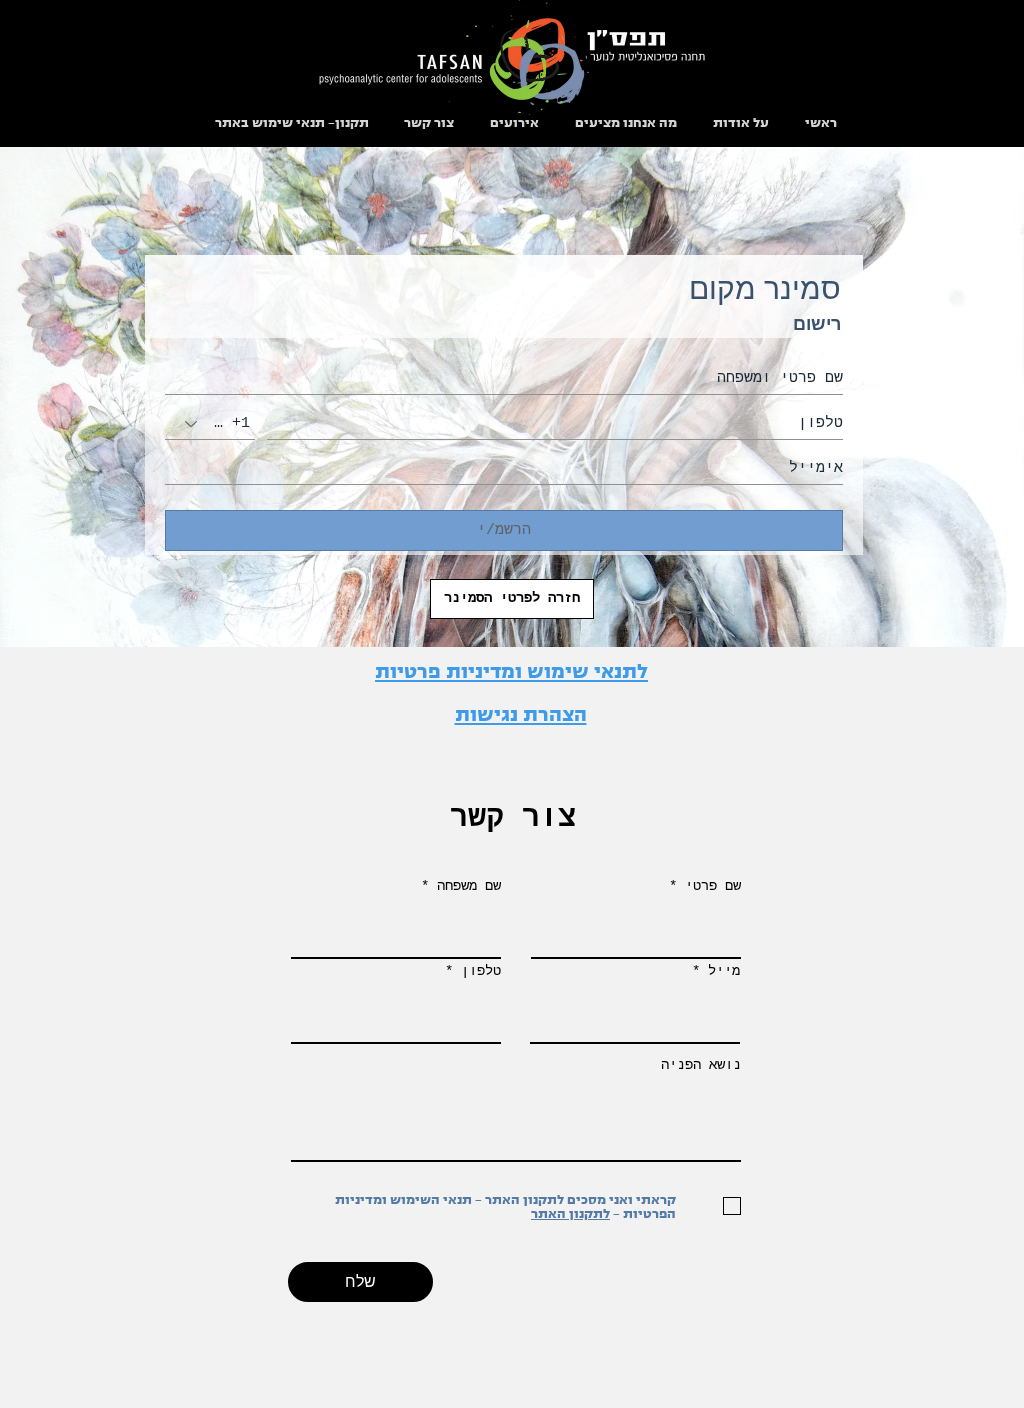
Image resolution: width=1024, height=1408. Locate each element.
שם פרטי (713, 886)
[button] (626, 122)
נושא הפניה (701, 1065)
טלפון (481, 971)
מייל (724, 971)
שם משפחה (469, 886)
